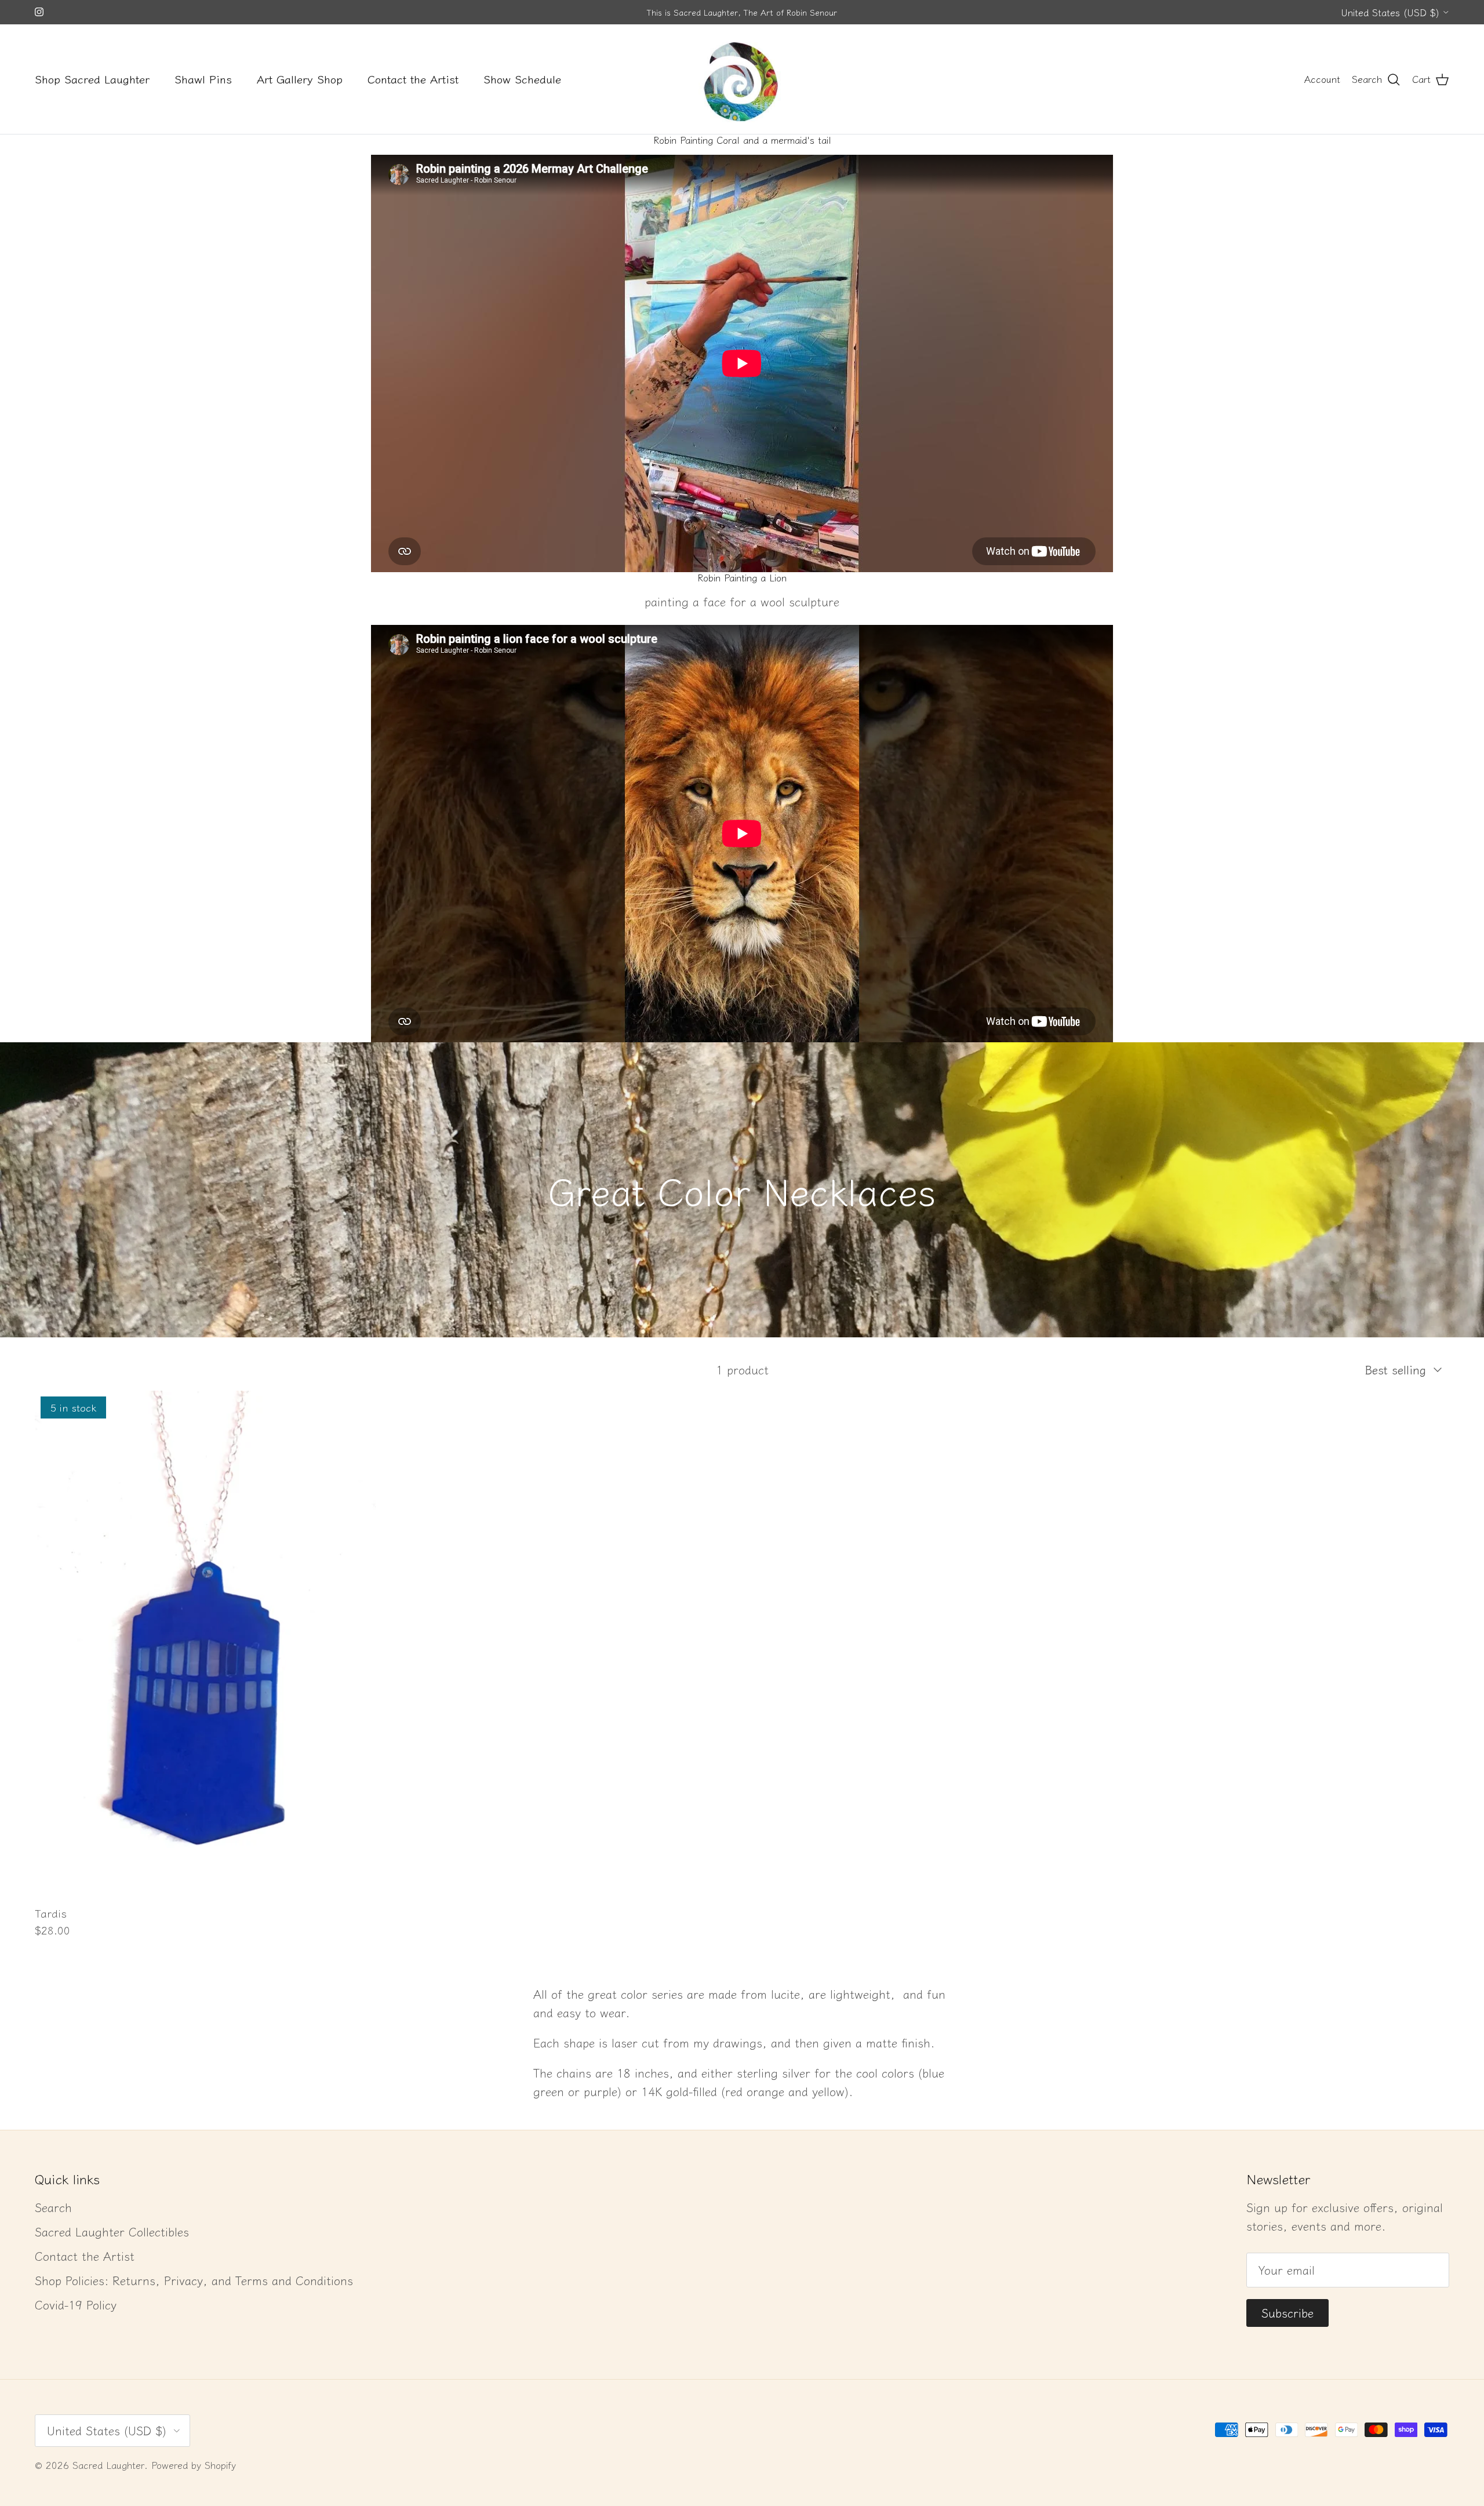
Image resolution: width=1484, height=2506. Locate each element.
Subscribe (1287, 2313)
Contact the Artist (413, 79)
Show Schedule (522, 79)
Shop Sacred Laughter (92, 79)
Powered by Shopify (194, 2465)
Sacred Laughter (108, 2465)
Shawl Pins (203, 79)
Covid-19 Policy (76, 2305)
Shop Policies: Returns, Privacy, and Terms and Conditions (194, 2280)
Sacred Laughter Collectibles (112, 2232)
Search (53, 2207)
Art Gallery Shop (300, 79)
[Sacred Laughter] (742, 79)
